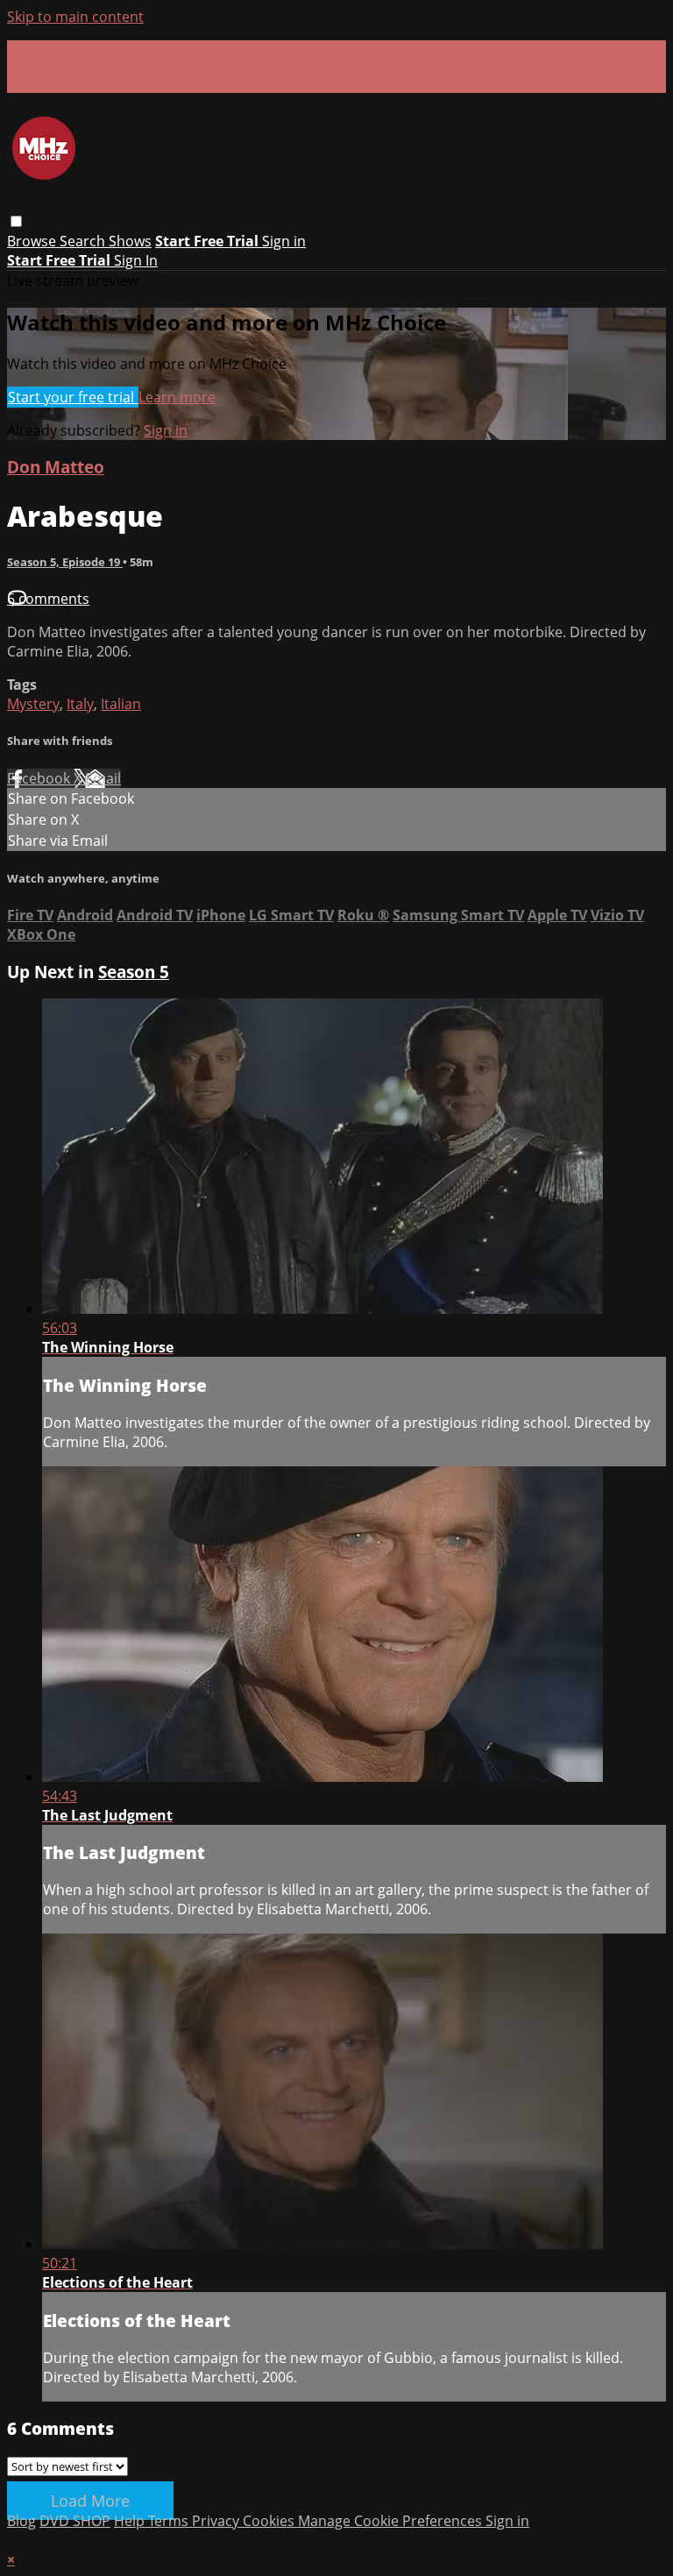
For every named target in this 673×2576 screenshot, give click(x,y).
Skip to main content (75, 17)
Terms (170, 2521)
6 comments (48, 599)
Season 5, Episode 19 (65, 562)
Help (131, 2521)
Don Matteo (56, 467)
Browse (33, 241)
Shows (130, 241)
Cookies (270, 2521)
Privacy (217, 2521)
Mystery (33, 704)
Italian (121, 704)
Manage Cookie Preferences (392, 2521)
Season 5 (134, 972)
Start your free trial (73, 397)
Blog (21, 2521)
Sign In (136, 260)
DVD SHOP (75, 2521)
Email (103, 778)
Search (84, 241)
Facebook (40, 778)
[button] (16, 221)
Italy (80, 704)
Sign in (284, 241)
